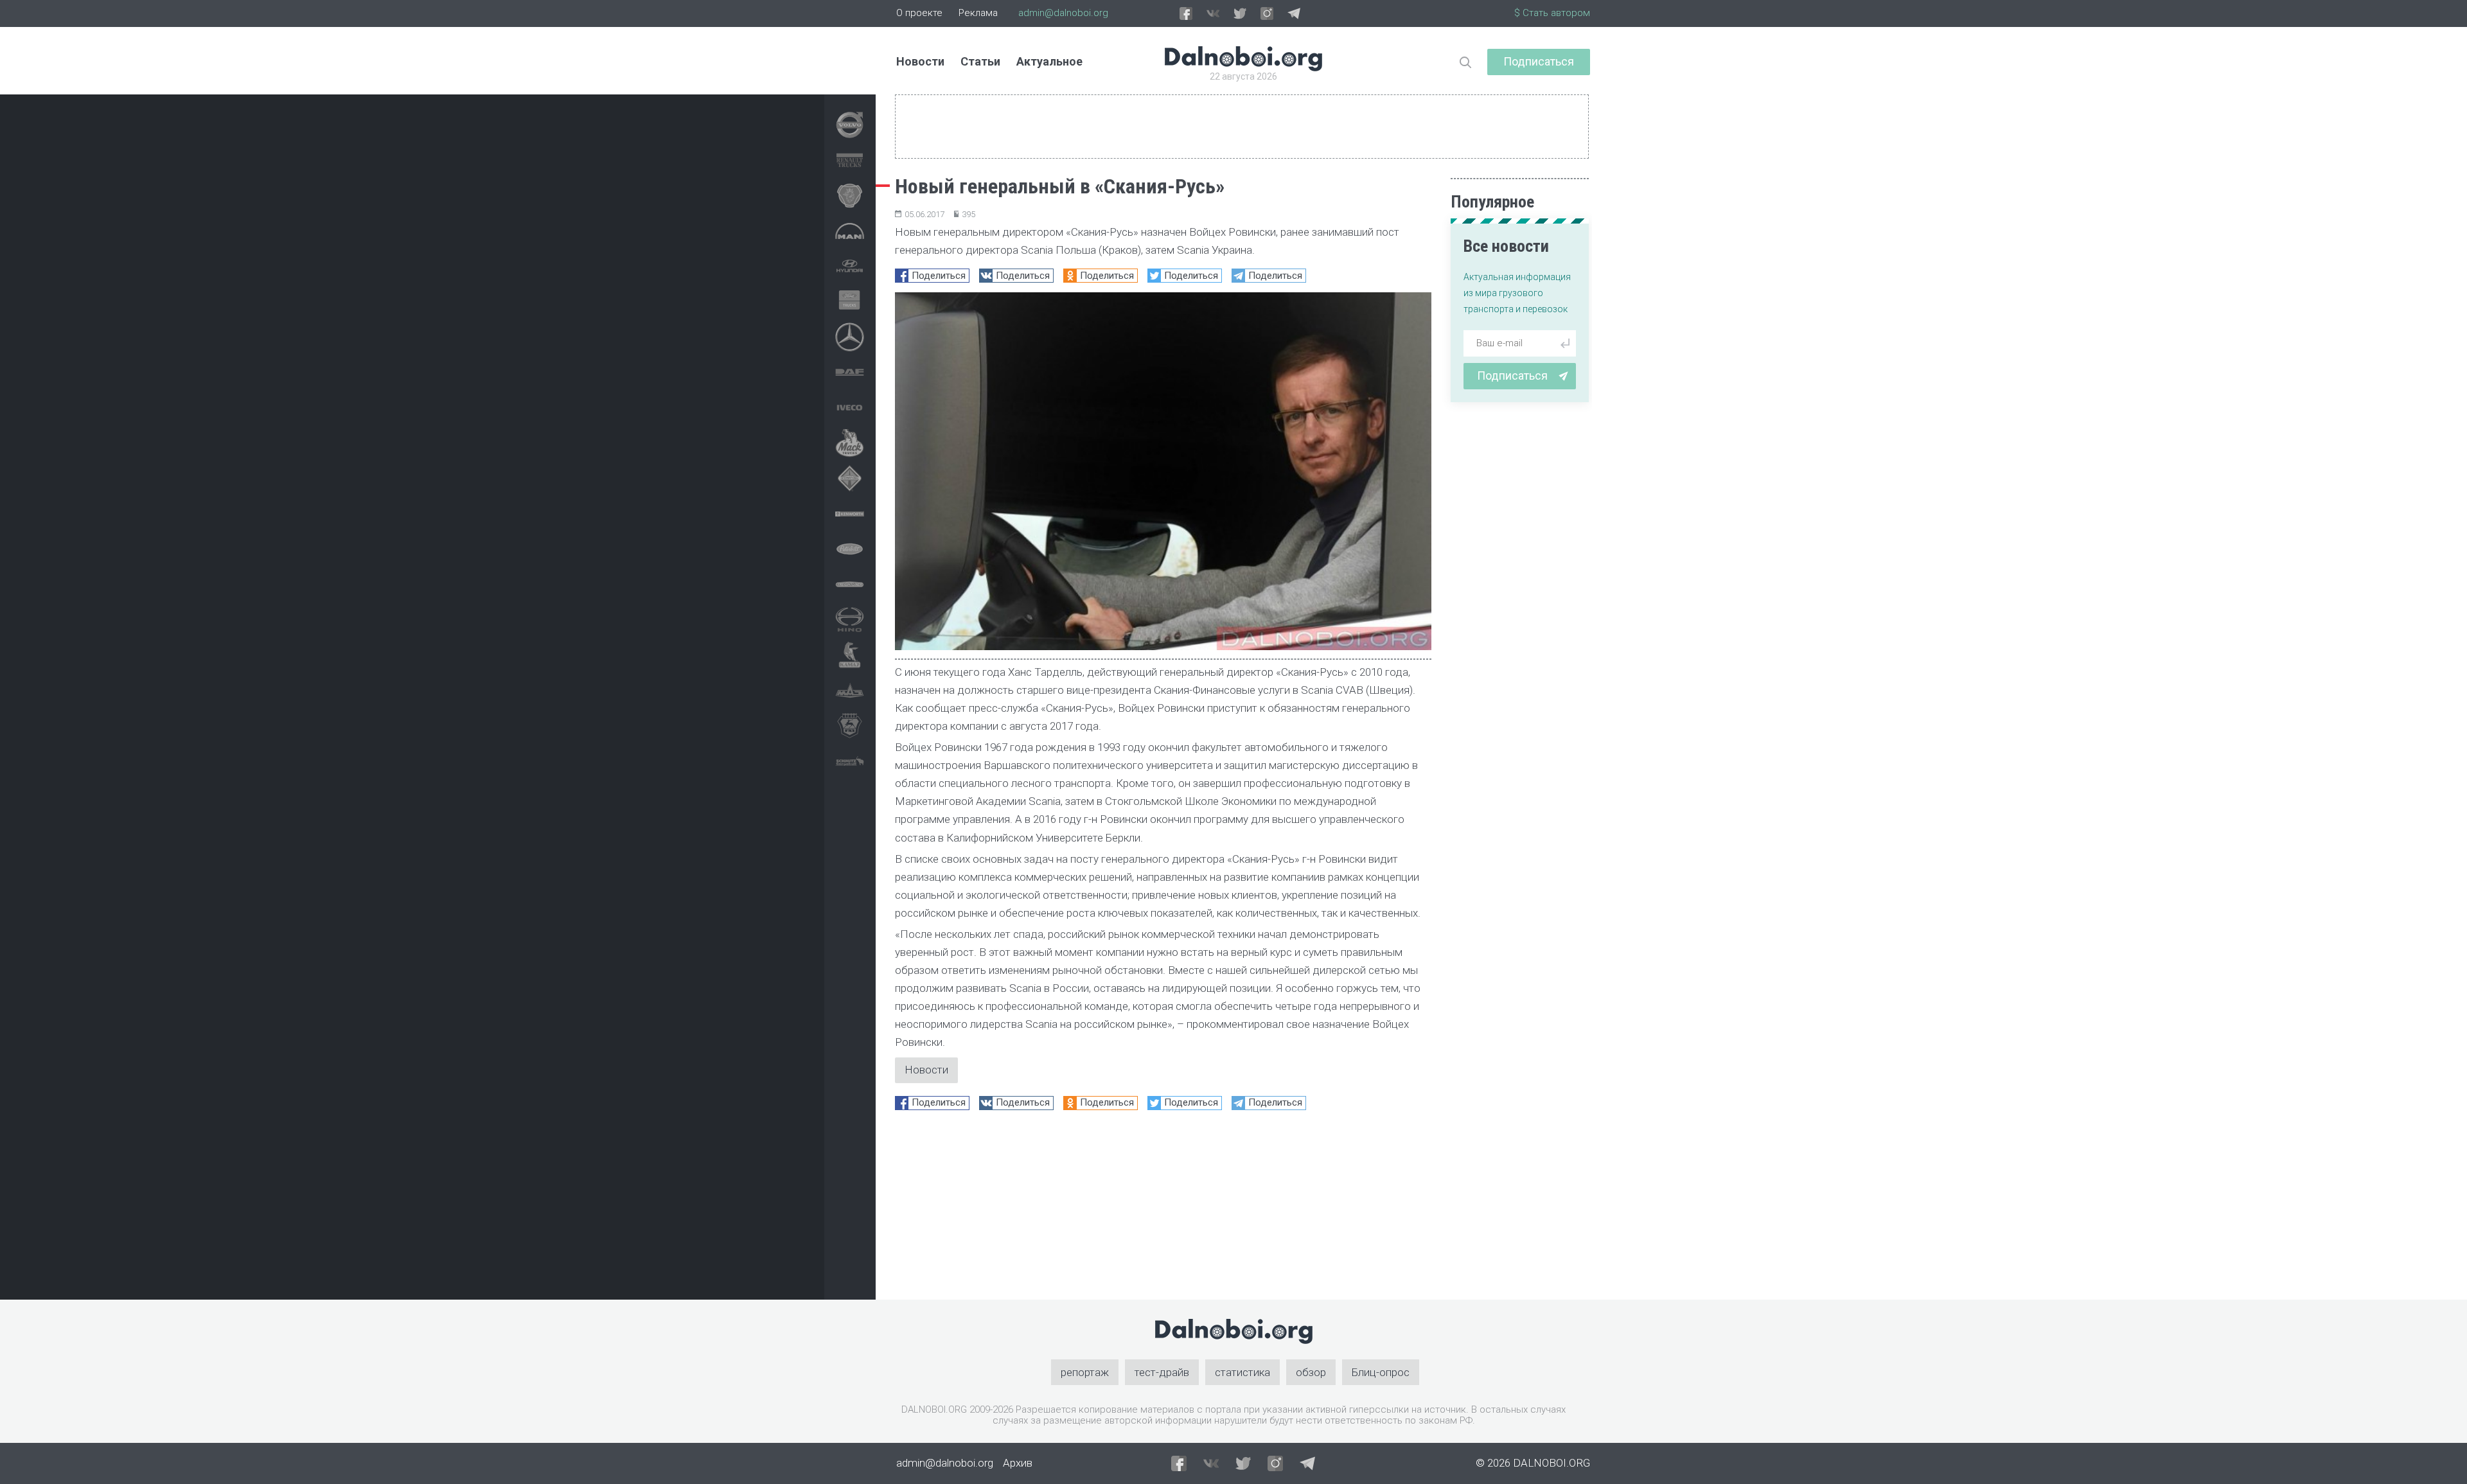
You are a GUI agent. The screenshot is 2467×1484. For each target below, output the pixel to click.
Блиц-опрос (1381, 1372)
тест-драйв (1162, 1372)
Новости (920, 61)
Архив (1018, 1463)
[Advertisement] (1163, 1210)
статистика (1242, 1372)
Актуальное (1049, 61)
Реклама (978, 13)
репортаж (1085, 1372)
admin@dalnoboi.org (1063, 13)
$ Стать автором (1552, 13)
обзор (1311, 1372)
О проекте (919, 13)
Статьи (980, 61)
